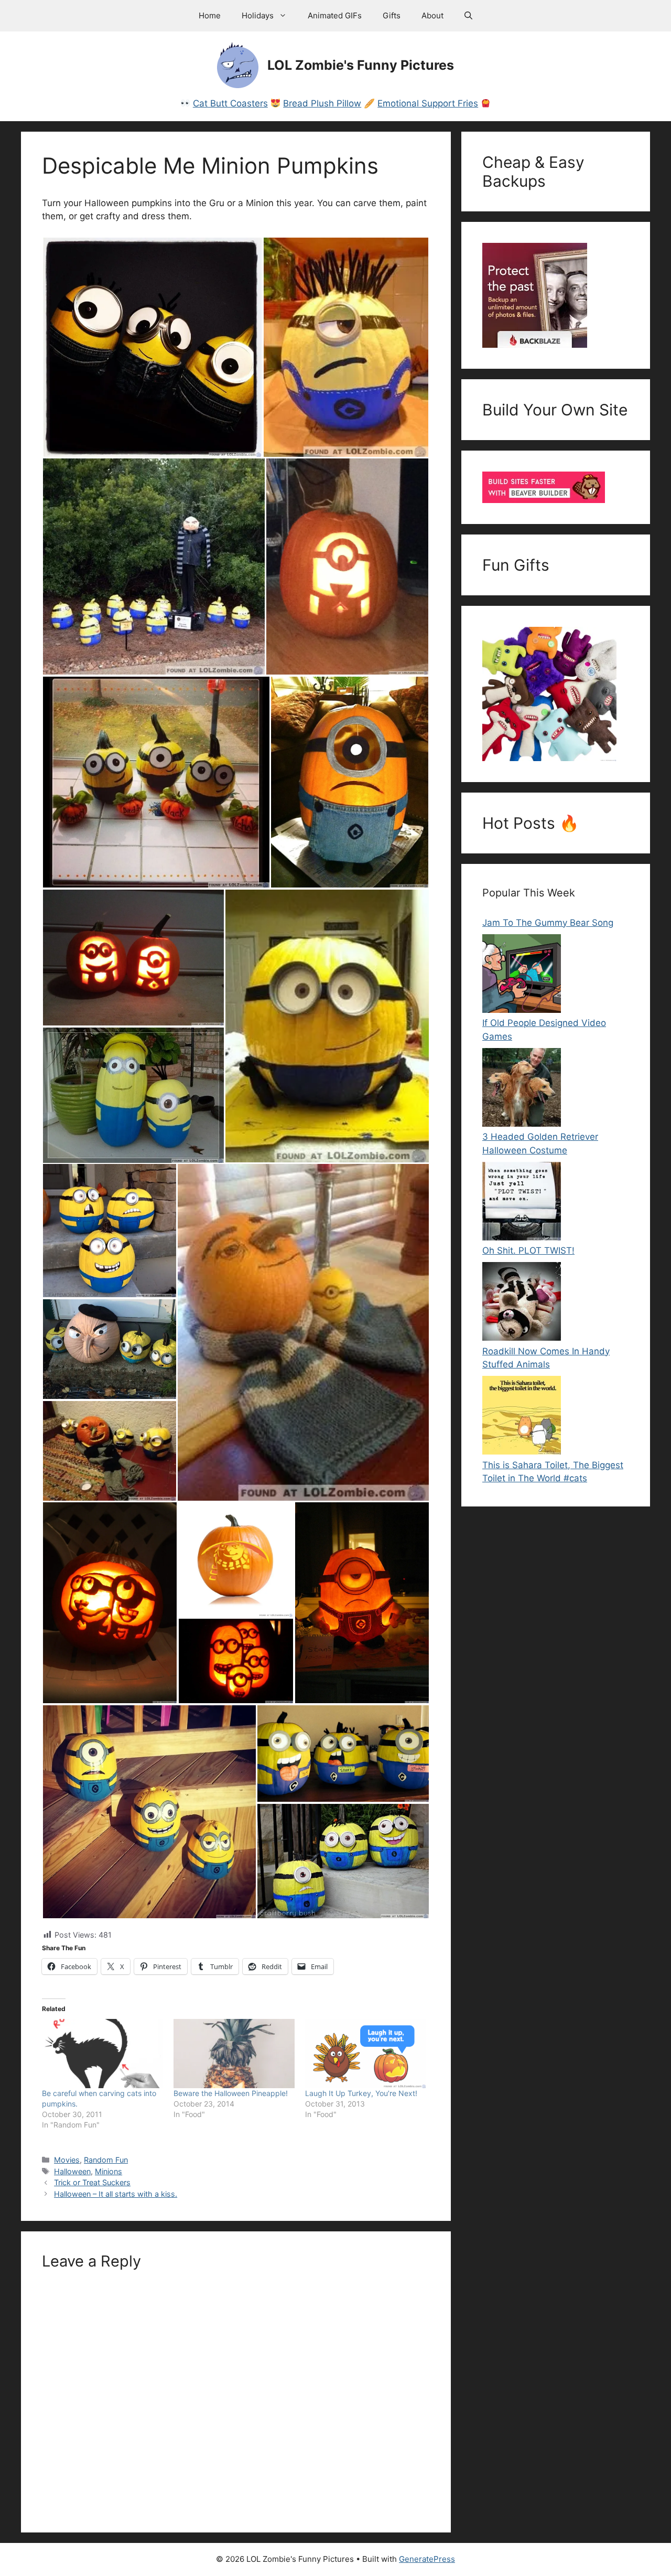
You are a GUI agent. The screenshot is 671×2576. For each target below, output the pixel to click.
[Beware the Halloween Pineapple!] (234, 2054)
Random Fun (106, 2160)
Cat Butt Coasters (230, 103)
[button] (468, 16)
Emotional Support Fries (428, 103)
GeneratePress (427, 2559)
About (432, 15)
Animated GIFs (335, 15)
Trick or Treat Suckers (92, 2182)
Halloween (72, 2171)
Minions (109, 2171)
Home (210, 15)
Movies (67, 2160)
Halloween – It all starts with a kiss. (116, 2194)
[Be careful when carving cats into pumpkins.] (102, 2054)
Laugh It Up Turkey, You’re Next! (361, 2093)
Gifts (392, 15)
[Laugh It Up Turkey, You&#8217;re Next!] (366, 2054)
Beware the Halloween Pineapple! (231, 2093)
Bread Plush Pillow (322, 103)
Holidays (258, 15)
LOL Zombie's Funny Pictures (361, 65)
